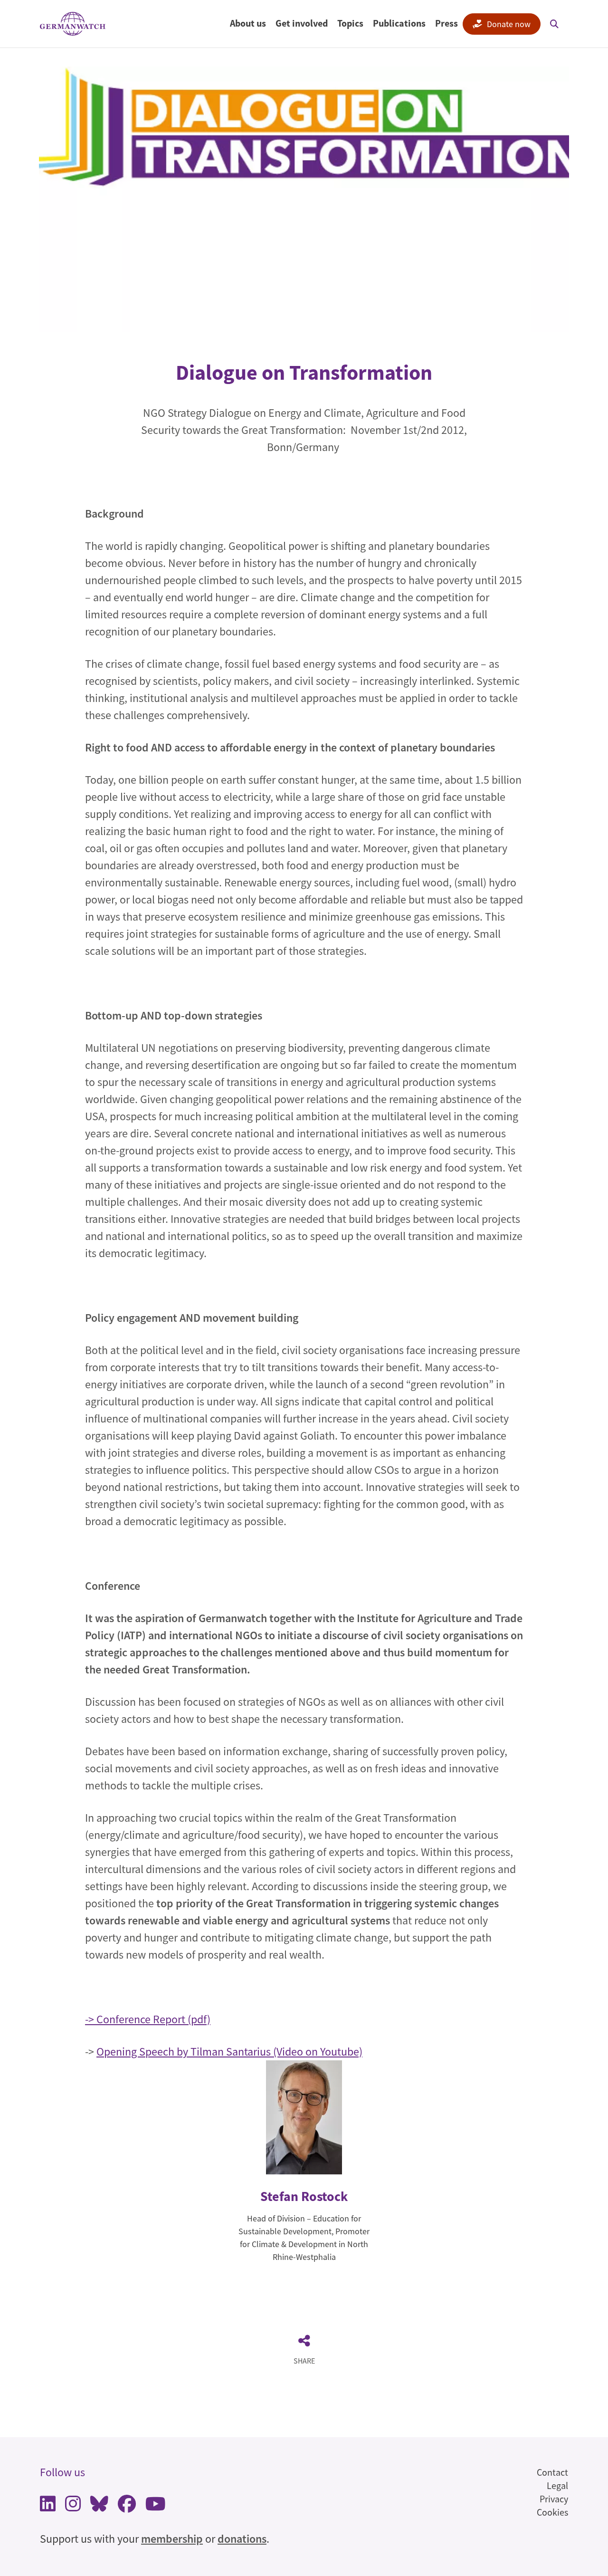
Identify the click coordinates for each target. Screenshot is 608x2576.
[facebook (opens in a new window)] (127, 2506)
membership (172, 2539)
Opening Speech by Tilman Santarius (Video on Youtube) (229, 2052)
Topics (350, 23)
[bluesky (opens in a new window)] (99, 2506)
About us (248, 23)
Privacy (554, 2499)
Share (304, 2361)
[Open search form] (554, 24)
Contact (552, 2472)
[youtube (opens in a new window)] (156, 2506)
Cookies (552, 2512)
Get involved (302, 23)
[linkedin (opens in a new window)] (48, 2506)
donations (242, 2539)
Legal (557, 2485)
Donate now (509, 24)
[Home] (73, 24)
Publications (399, 23)
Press (446, 23)
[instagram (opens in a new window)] (73, 2506)
